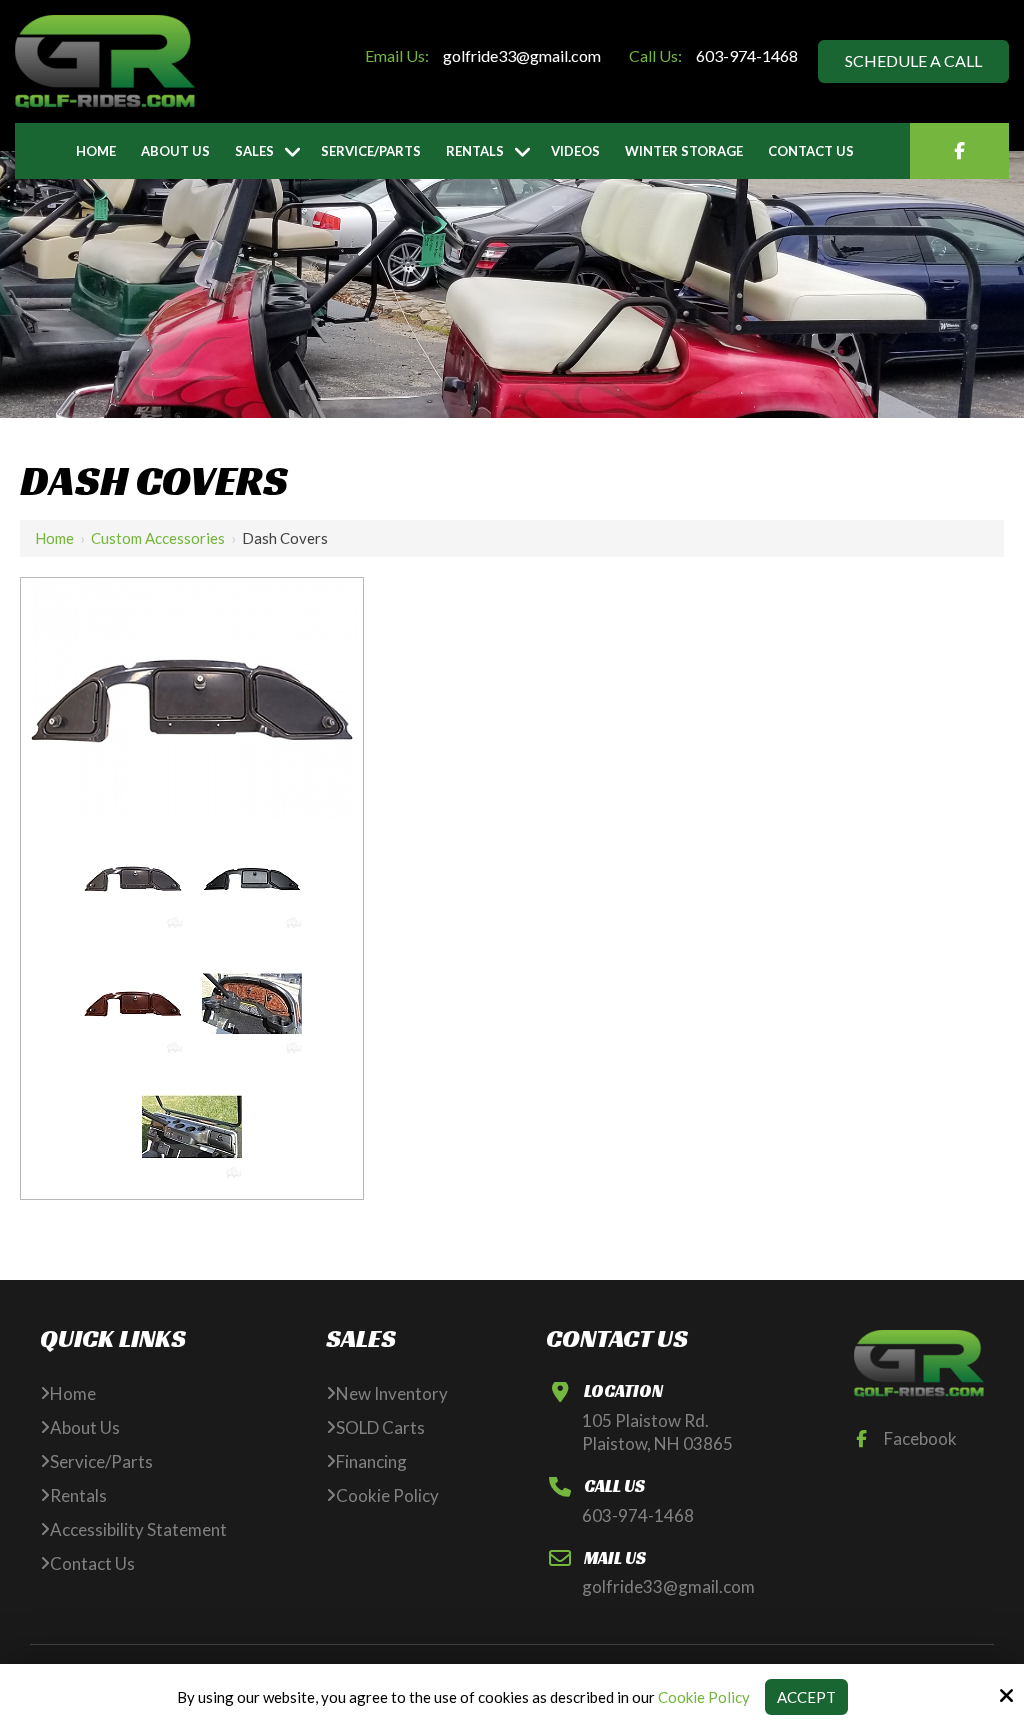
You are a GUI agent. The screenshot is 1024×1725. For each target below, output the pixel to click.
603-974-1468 (747, 55)
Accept (806, 1697)
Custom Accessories (158, 538)
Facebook (920, 1438)
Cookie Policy (704, 1697)
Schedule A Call (913, 60)
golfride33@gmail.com (522, 55)
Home (54, 538)
